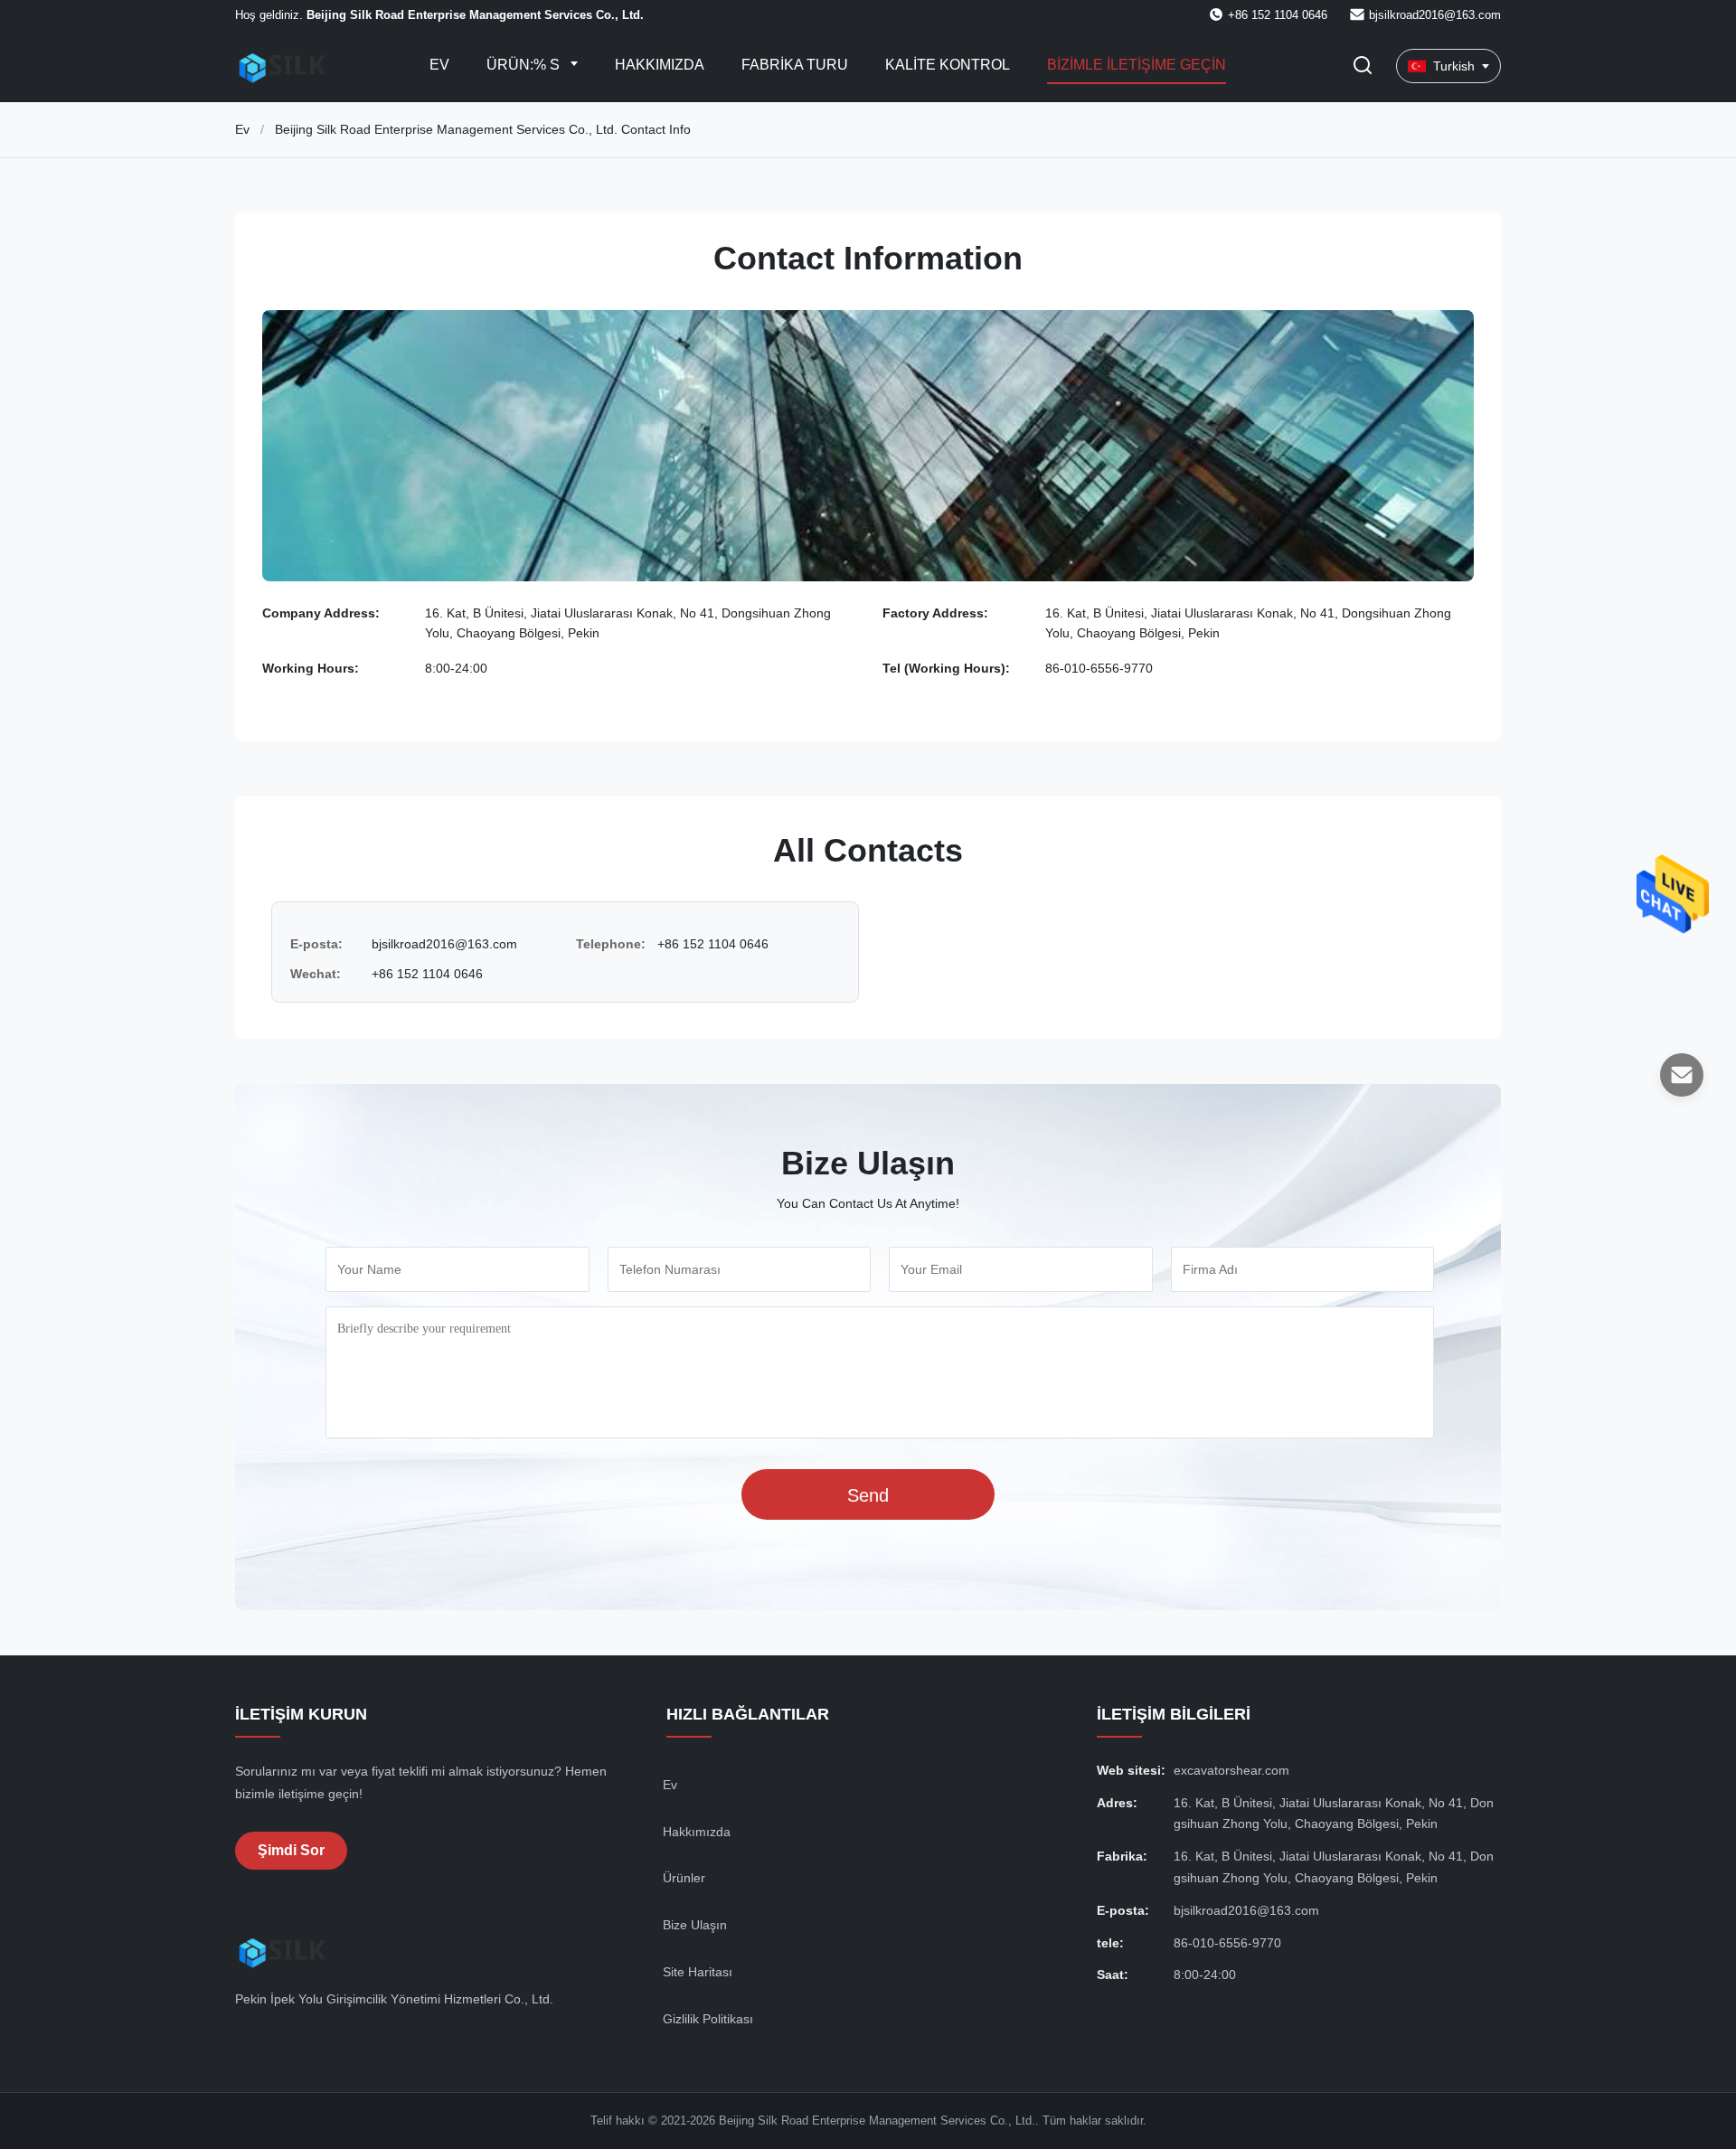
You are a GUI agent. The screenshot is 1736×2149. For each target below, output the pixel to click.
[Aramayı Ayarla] (1363, 66)
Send (868, 1495)
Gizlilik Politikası (708, 2019)
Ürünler (684, 1878)
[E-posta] (1682, 1075)
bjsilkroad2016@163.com (1435, 15)
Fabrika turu (795, 65)
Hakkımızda (660, 65)
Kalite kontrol (948, 65)
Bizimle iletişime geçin (1137, 65)
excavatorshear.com (1231, 1770)
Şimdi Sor (291, 1850)
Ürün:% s (525, 65)
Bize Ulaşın (695, 1925)
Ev (439, 65)
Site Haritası (698, 1972)
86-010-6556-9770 (1099, 668)
